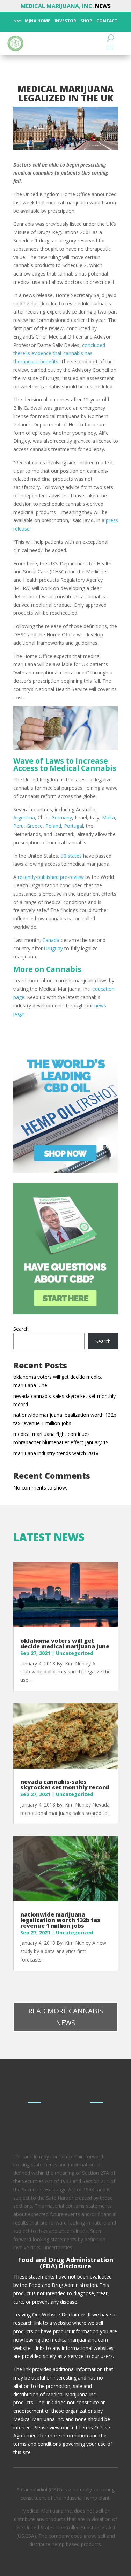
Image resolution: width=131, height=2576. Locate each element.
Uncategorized (75, 1653)
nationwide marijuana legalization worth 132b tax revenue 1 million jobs (60, 1920)
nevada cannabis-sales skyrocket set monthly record (65, 1785)
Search (21, 1329)
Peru (19, 826)
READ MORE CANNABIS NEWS (66, 2017)
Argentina (24, 817)
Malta (108, 817)
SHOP (86, 21)
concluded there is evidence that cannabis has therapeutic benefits (59, 353)
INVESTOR (65, 21)
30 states (71, 856)
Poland (53, 826)
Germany (62, 817)
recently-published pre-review (51, 877)
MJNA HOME (37, 21)
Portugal (74, 826)
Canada (51, 940)
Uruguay (53, 948)
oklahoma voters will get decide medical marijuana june (65, 1643)
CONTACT (106, 21)
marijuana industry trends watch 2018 (56, 1453)
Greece (35, 826)
